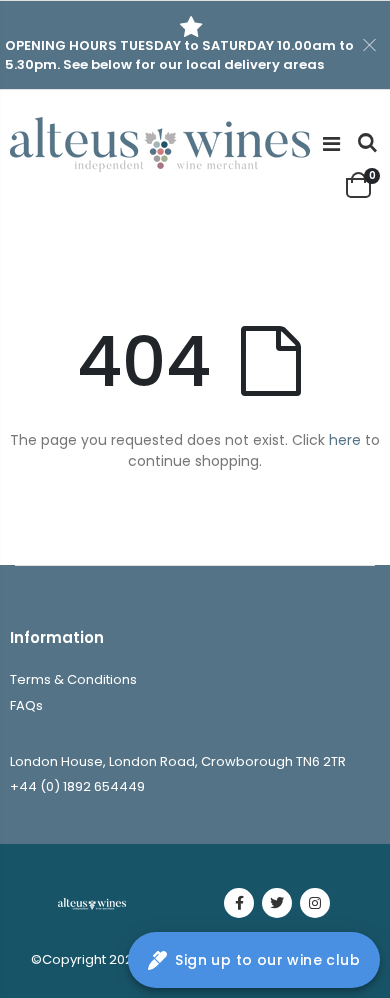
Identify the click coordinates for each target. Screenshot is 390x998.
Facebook (239, 903)
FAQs (26, 705)
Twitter (277, 903)
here (345, 440)
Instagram (315, 903)
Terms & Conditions (73, 679)
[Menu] (331, 144)
